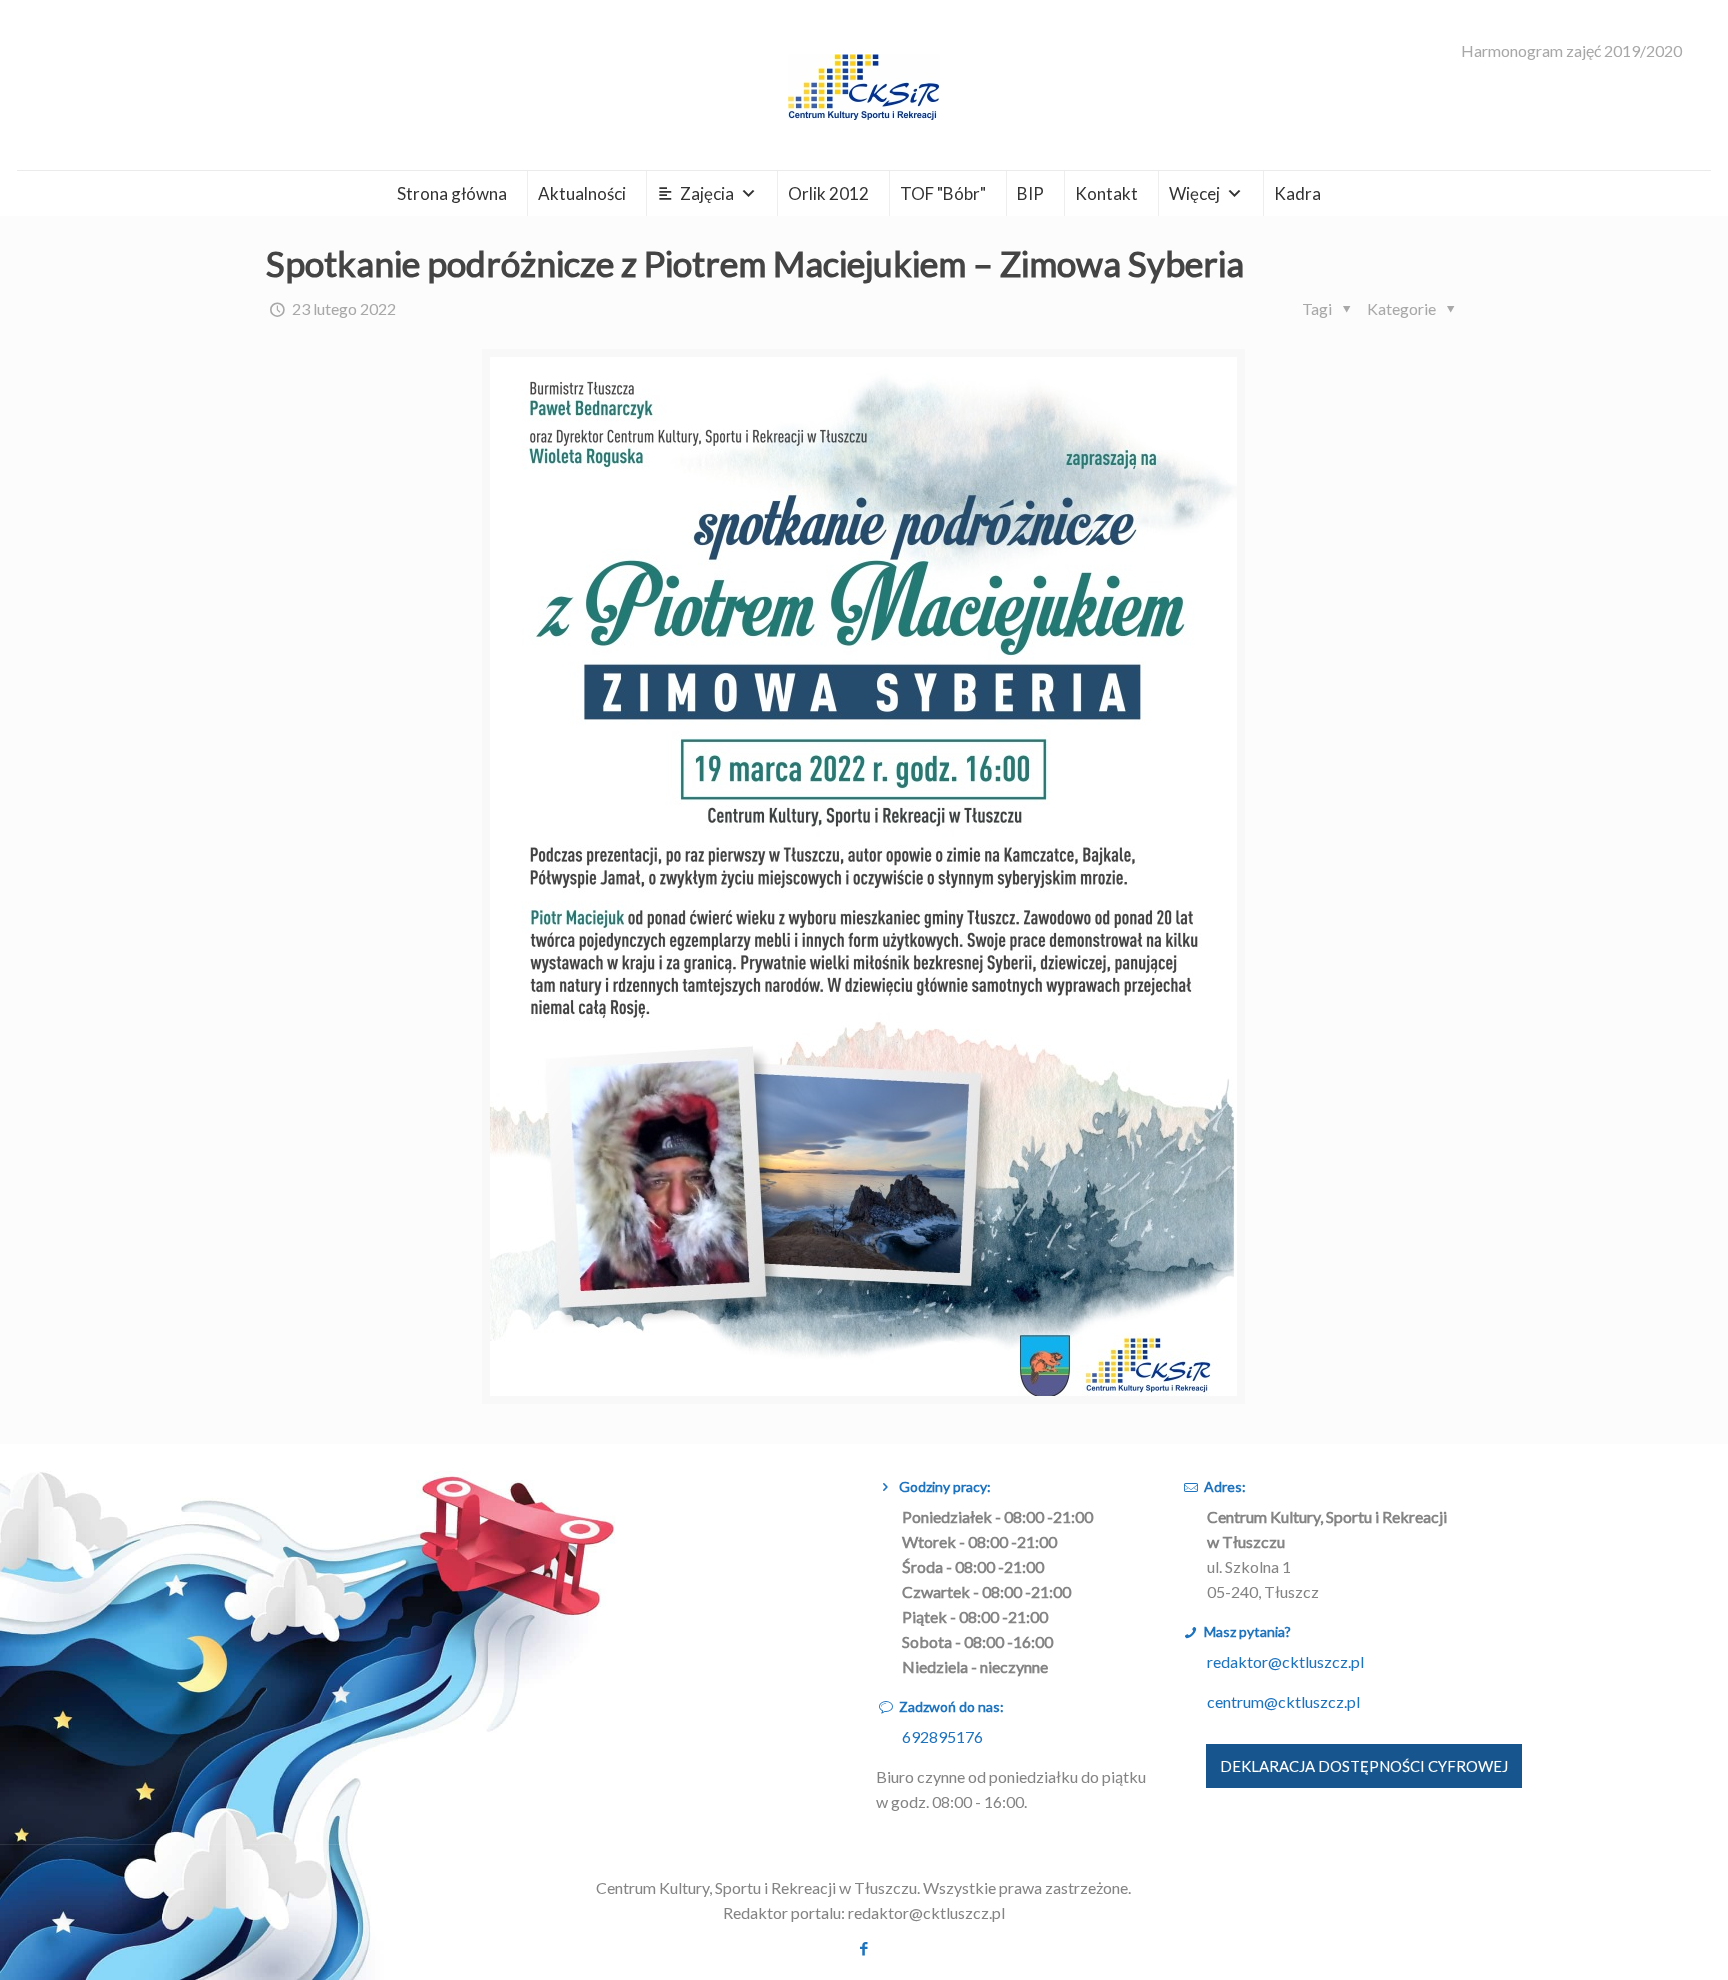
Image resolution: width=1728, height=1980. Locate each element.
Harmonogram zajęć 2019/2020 (1571, 51)
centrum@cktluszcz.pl (1283, 1701)
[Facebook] (863, 1948)
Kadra (1297, 193)
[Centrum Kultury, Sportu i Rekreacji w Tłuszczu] (864, 85)
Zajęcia (707, 193)
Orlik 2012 (828, 193)
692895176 (942, 1736)
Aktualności (582, 193)
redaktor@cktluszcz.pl (1285, 1661)
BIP (1030, 193)
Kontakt (1106, 193)
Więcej (1194, 193)
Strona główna (452, 193)
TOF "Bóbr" (943, 193)
